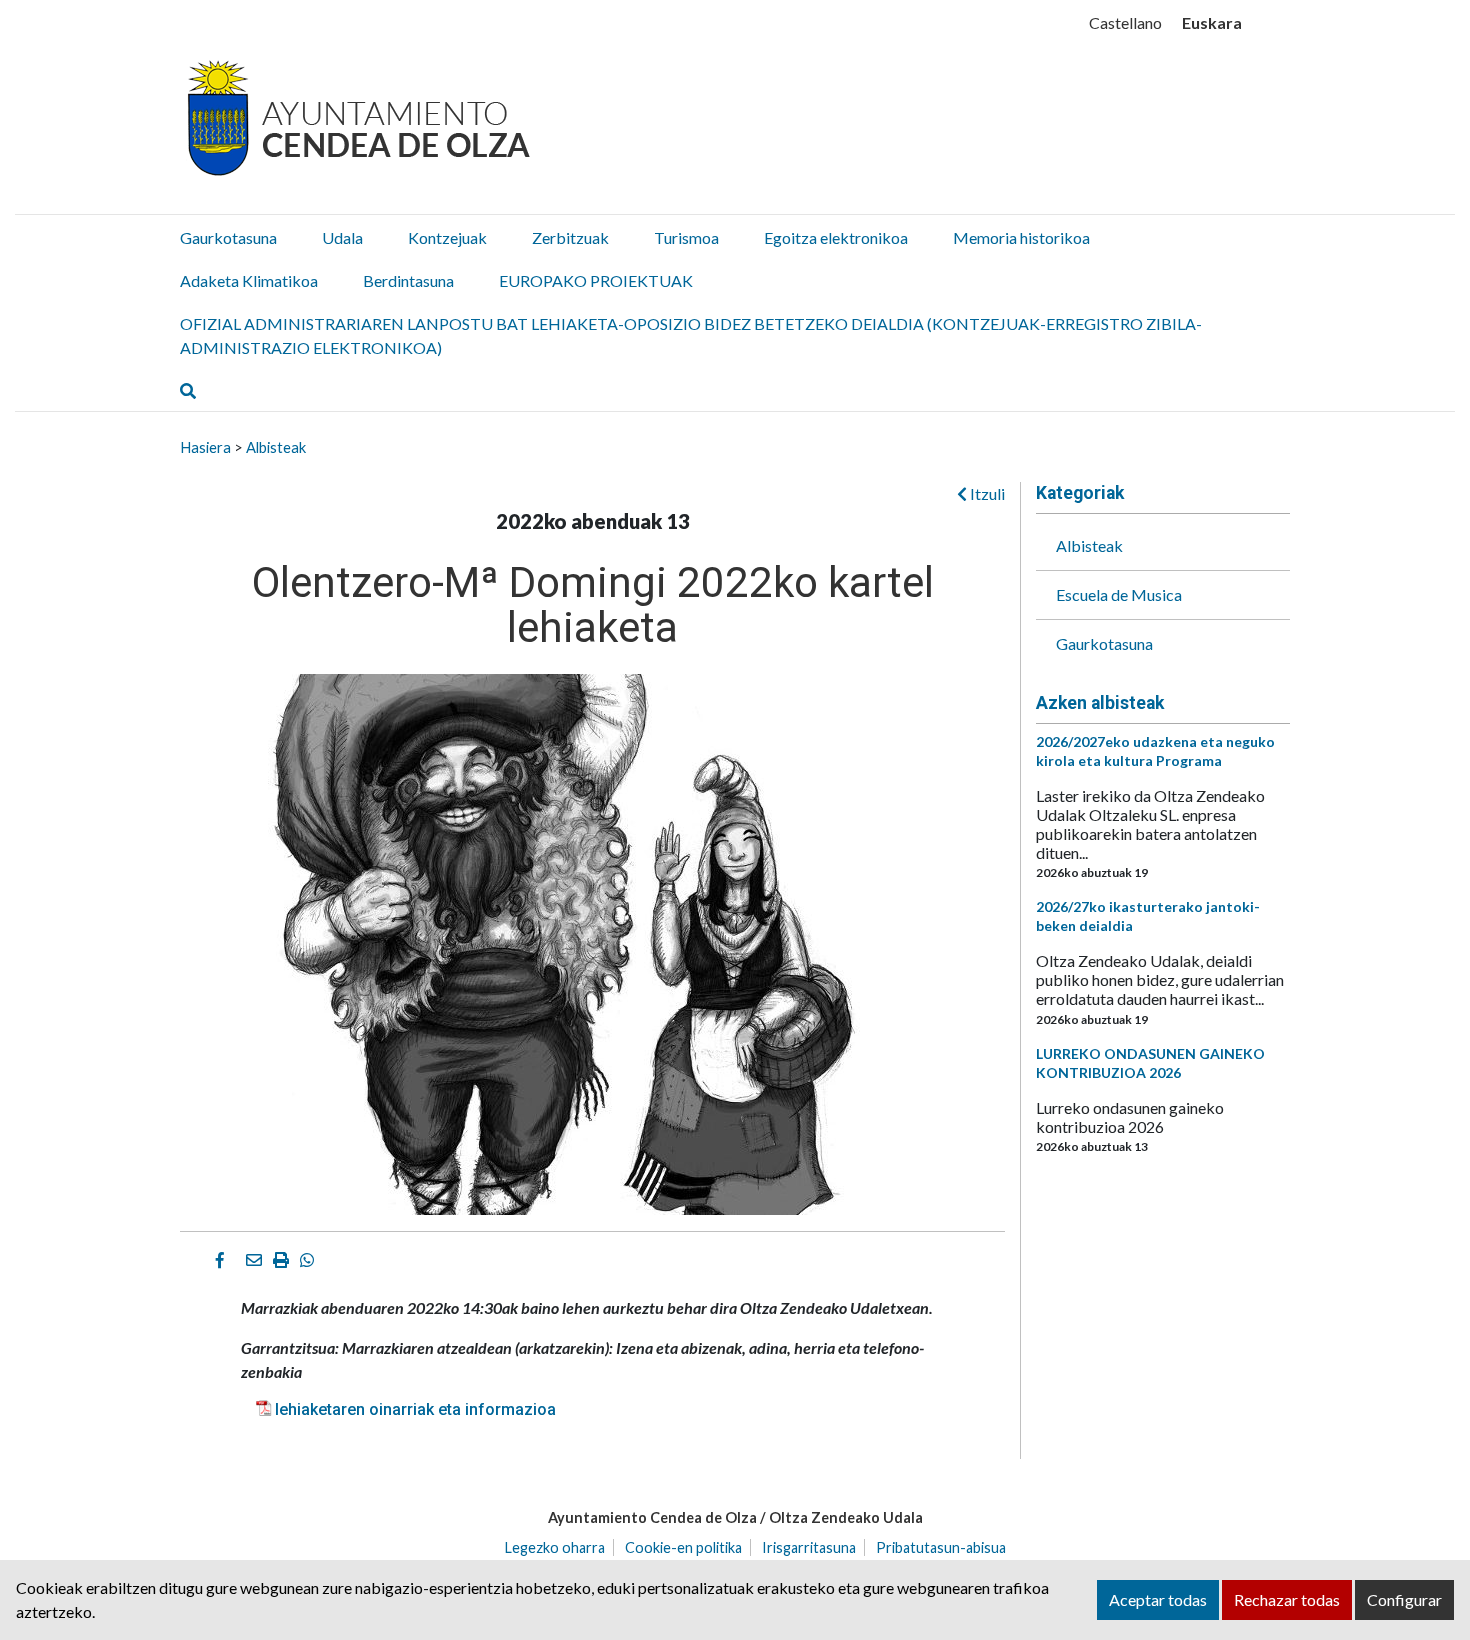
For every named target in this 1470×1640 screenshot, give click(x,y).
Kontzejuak (447, 237)
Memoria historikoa (1021, 237)
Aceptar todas (1158, 1599)
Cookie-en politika (683, 1547)
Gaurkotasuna (228, 237)
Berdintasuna (408, 280)
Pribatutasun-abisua (941, 1547)
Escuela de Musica (1119, 594)
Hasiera (205, 447)
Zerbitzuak (570, 237)
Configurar (1404, 1599)
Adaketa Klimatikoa (249, 280)
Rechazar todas (1287, 1599)
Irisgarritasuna (809, 1547)
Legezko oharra (555, 1547)
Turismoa (686, 237)
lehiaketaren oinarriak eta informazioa (415, 1409)
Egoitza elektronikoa (836, 237)
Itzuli (986, 493)
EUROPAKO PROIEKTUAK (596, 280)
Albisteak (276, 447)
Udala (342, 237)
